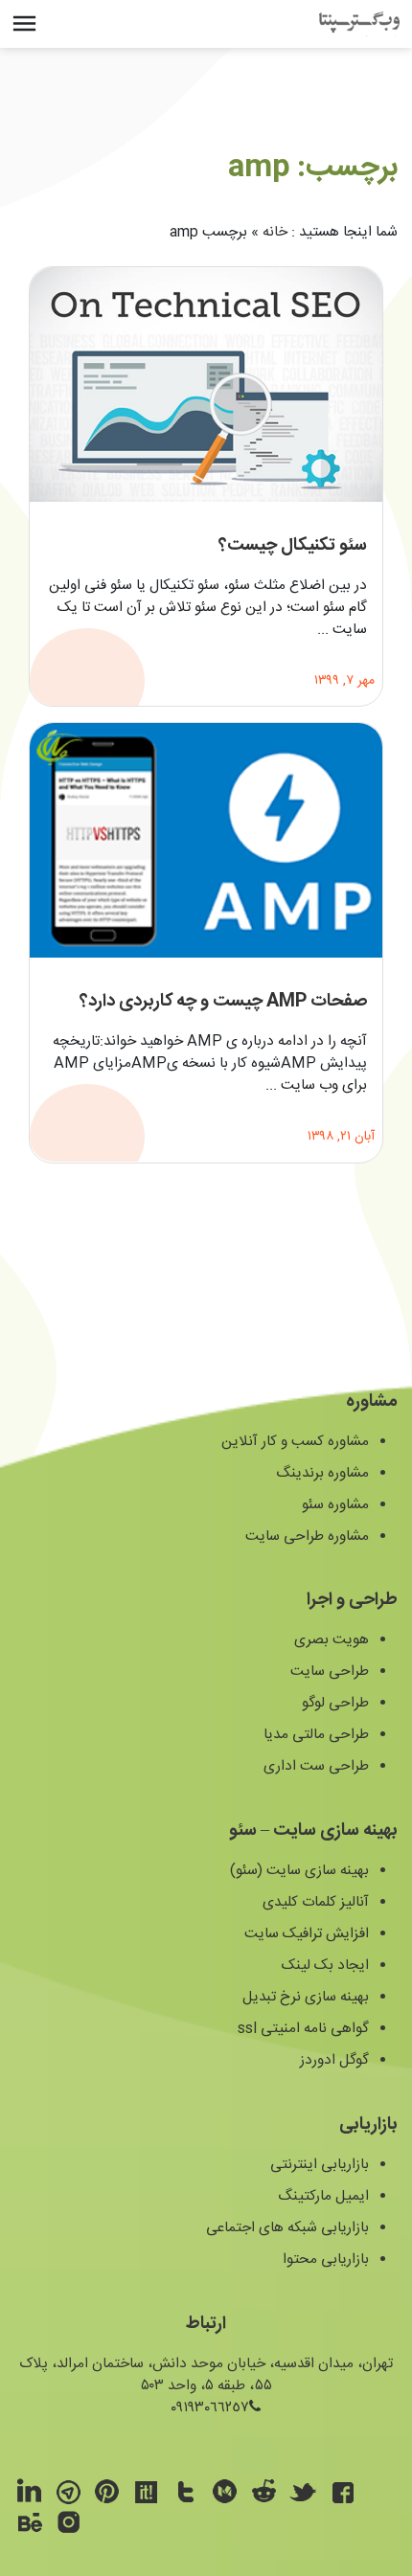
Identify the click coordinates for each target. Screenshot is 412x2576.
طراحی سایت (330, 1672)
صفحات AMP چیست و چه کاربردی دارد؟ (223, 1003)
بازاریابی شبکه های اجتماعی (287, 2228)
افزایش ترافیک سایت (307, 1934)
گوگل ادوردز (334, 2060)
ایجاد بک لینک (325, 1966)
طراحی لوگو (335, 1703)
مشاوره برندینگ (322, 1473)
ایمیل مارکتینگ (323, 2196)
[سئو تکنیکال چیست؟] (206, 384)
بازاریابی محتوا (326, 2260)
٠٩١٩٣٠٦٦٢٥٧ (210, 2408)
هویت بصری (332, 1640)
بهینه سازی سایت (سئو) (299, 1871)
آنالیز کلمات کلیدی (316, 1902)
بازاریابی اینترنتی (320, 2165)
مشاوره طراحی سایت (307, 1537)
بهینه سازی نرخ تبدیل (306, 1997)
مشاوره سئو (335, 1505)
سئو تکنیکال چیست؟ (293, 546)
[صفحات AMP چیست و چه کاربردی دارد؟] (206, 840)
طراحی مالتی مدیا (316, 1735)
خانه (275, 232)
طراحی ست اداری (316, 1766)
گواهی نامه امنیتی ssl (303, 2029)
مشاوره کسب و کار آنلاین (295, 1442)
